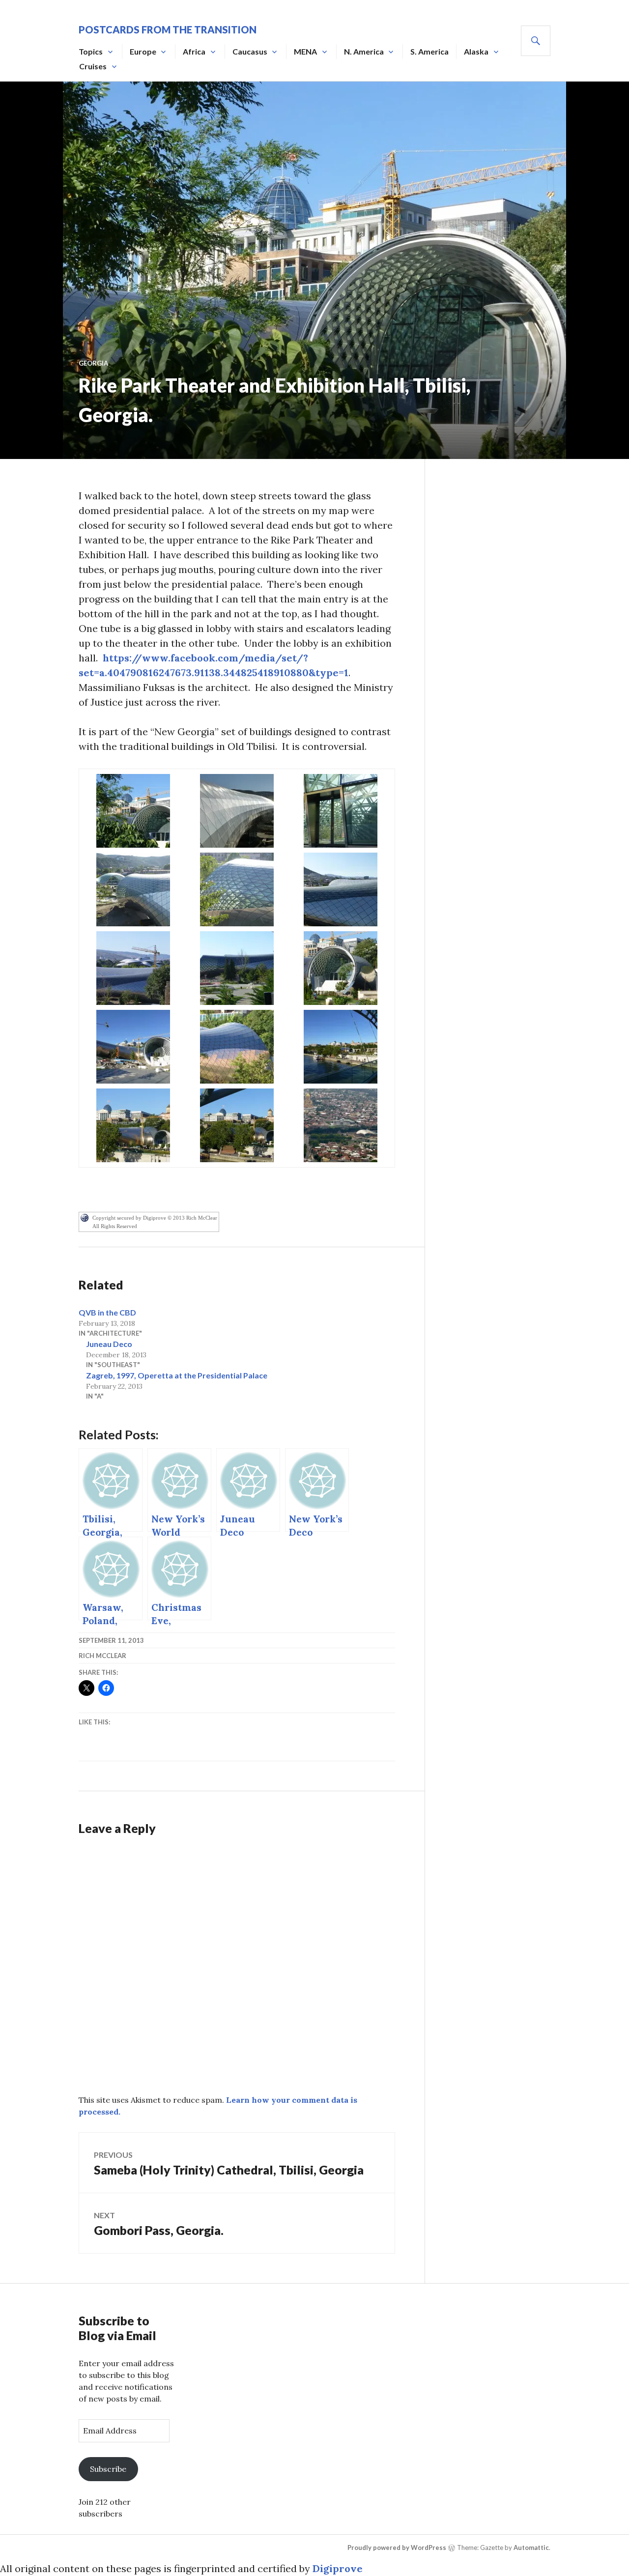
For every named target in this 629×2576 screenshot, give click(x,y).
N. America (364, 51)
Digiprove (338, 2568)
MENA (305, 51)
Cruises (93, 66)
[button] (133, 811)
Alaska (476, 51)
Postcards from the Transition (168, 29)
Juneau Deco (109, 1344)
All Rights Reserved (115, 1226)
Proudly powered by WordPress (397, 2547)
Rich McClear (102, 1656)
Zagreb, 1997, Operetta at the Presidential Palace (177, 1375)
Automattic (531, 2547)
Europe (143, 51)
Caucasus (250, 51)
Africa (194, 51)
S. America (429, 51)
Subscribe (108, 2469)
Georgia (93, 363)
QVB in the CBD (107, 1312)
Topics (91, 51)
